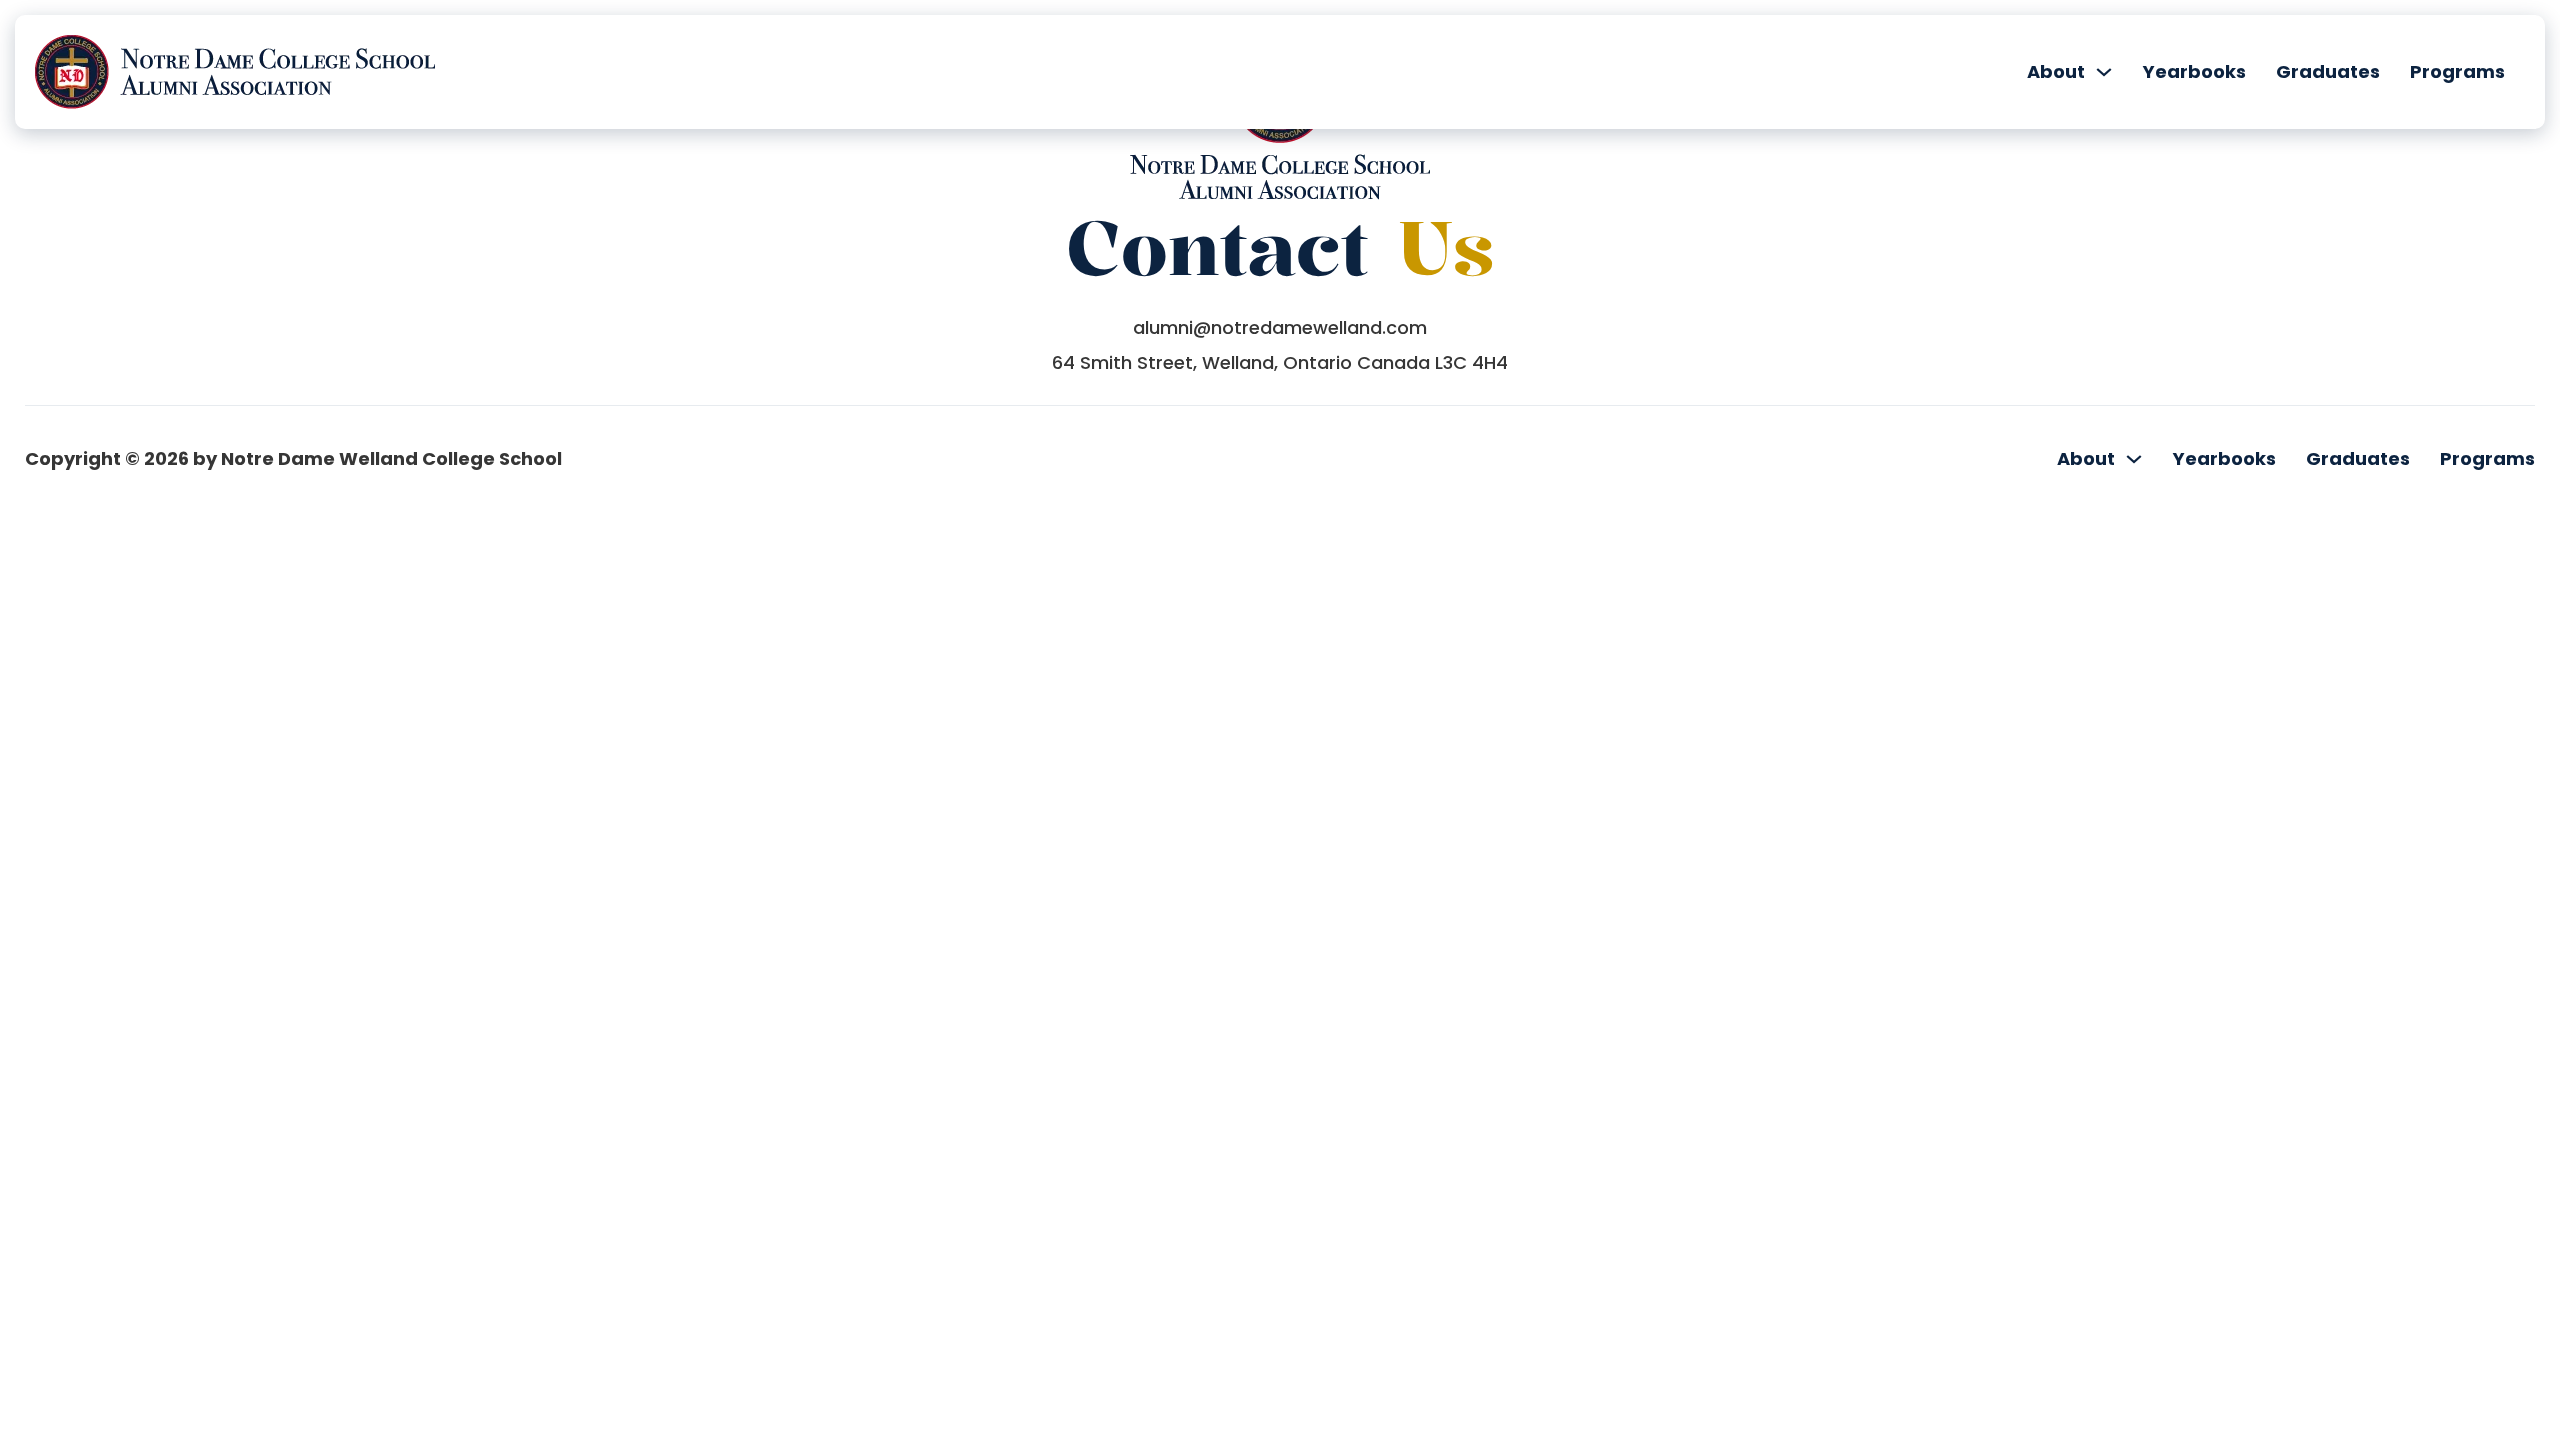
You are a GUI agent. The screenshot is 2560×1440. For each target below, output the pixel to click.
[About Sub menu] (2104, 72)
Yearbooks (2194, 71)
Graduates (2328, 71)
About (2056, 71)
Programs (2457, 71)
